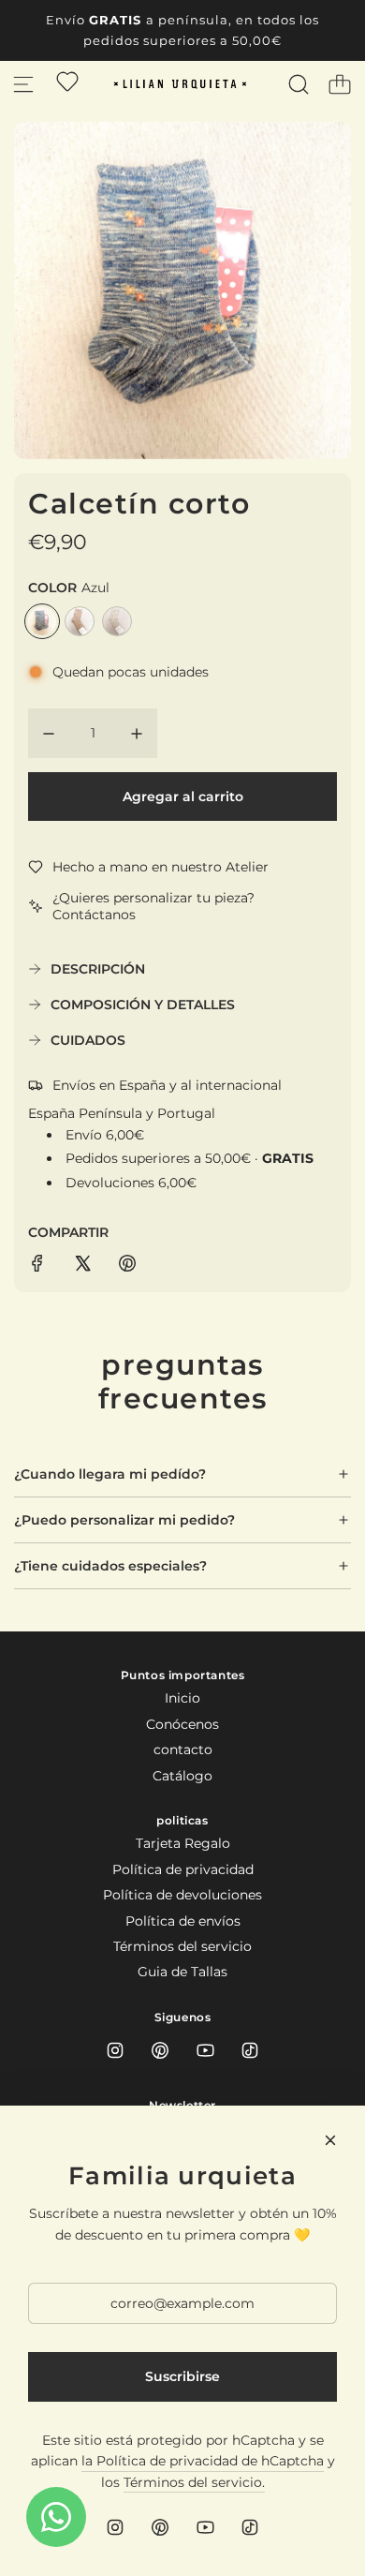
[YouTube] (205, 2050)
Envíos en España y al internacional (167, 1085)
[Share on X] (82, 1266)
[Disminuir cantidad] (49, 734)
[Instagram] (115, 2050)
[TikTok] (250, 2050)
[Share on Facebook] (37, 1266)
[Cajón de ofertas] (67, 82)
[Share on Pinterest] (127, 1266)
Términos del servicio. (194, 2482)
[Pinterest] (160, 2050)
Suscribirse (182, 2376)
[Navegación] (23, 84)
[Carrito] (340, 84)
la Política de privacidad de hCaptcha (203, 2461)
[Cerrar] (330, 2140)
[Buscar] (299, 84)
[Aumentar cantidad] (137, 734)
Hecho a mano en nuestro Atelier (161, 867)
